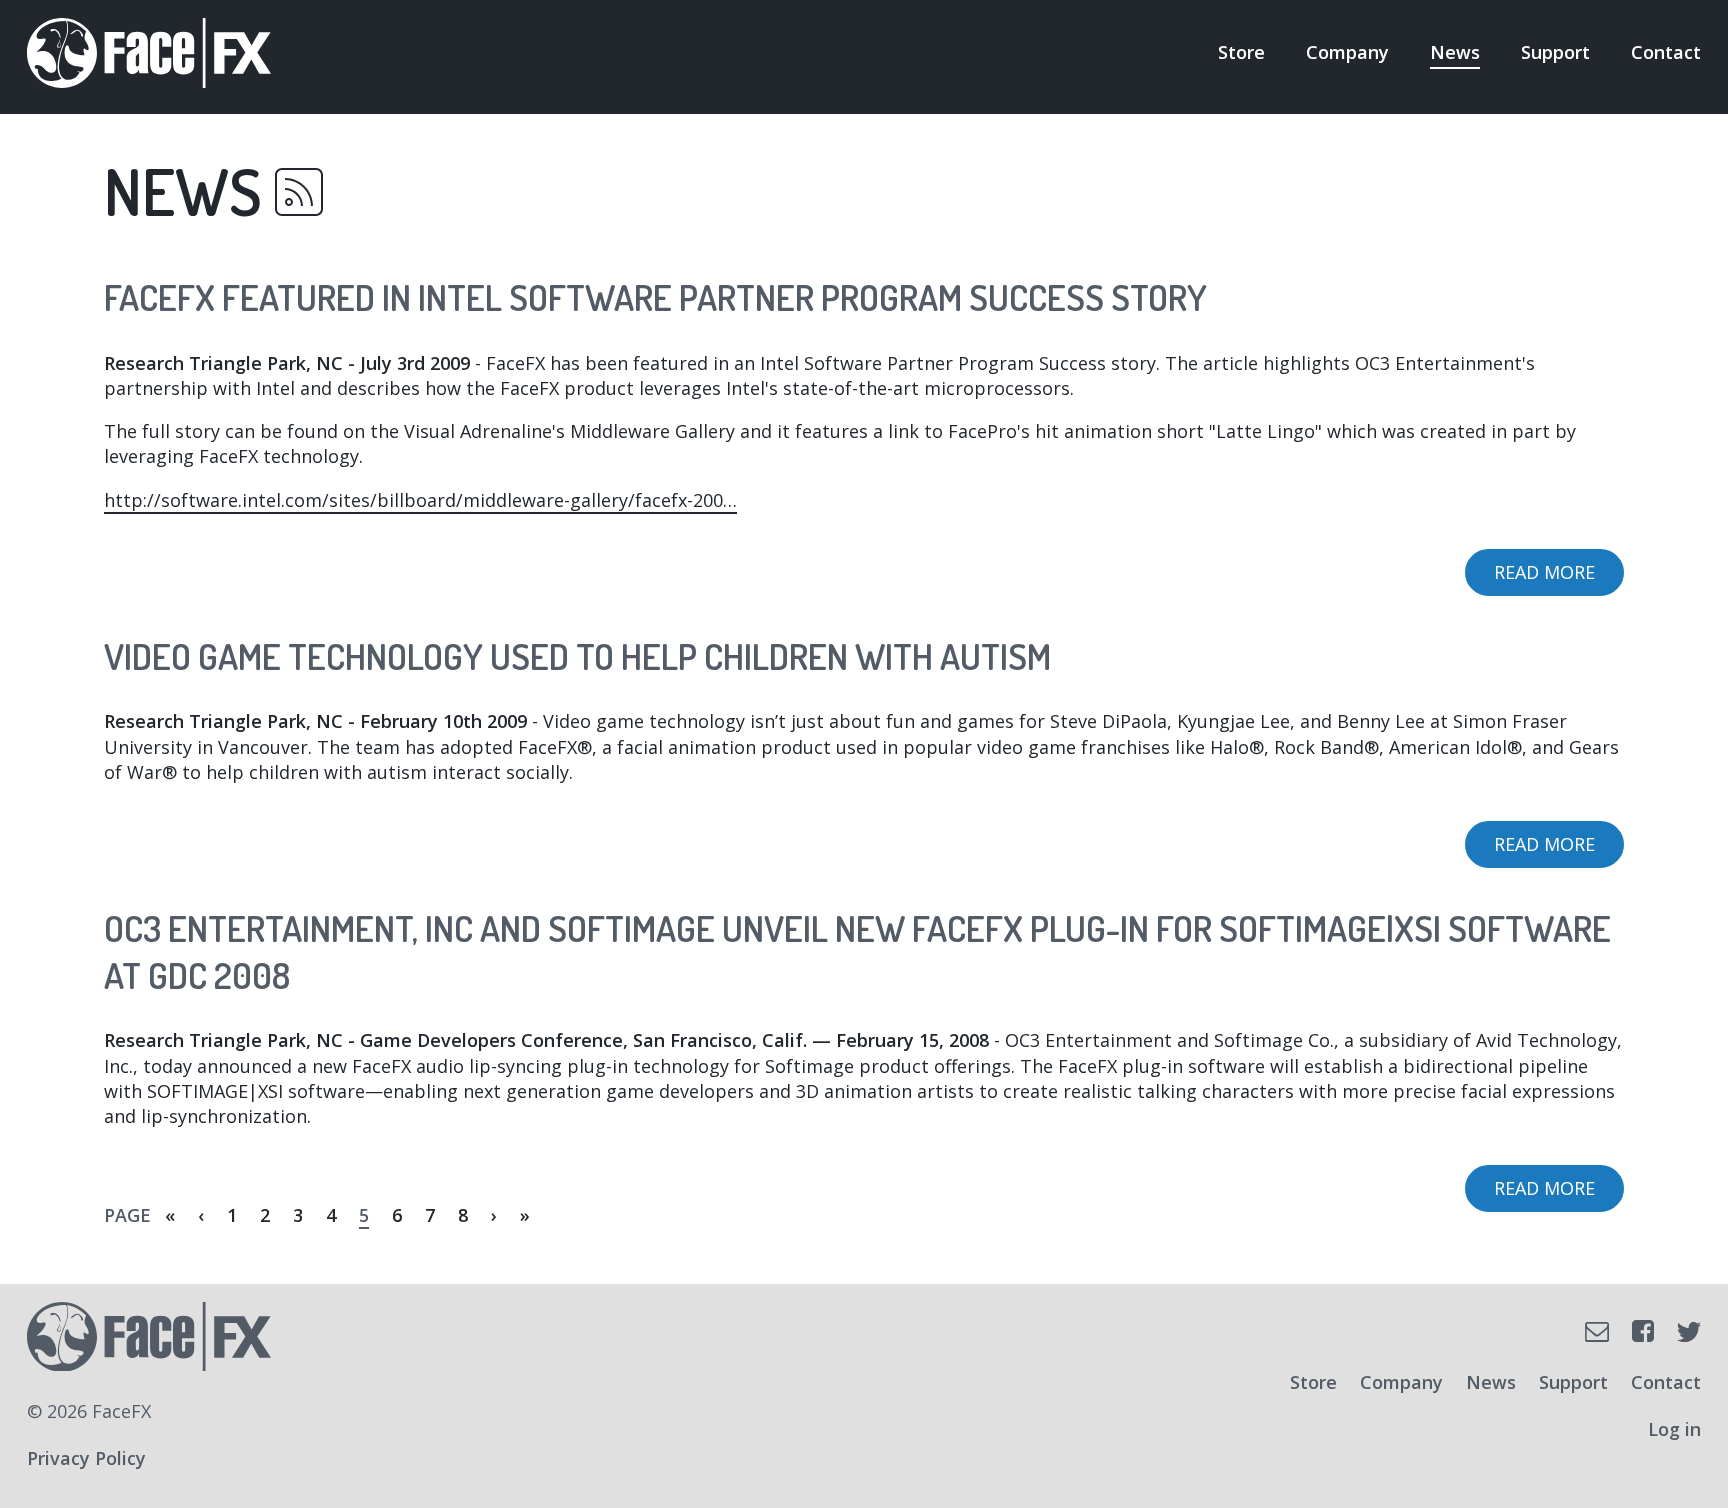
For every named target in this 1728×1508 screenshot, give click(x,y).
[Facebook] (1643, 1331)
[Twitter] (1689, 1332)
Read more (1559, 578)
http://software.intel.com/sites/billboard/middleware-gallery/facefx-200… (420, 500)
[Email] (1597, 1332)
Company (1347, 52)
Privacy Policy (86, 1458)
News (1455, 52)
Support (1555, 52)
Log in (1674, 1429)
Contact (1666, 52)
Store (1241, 52)
